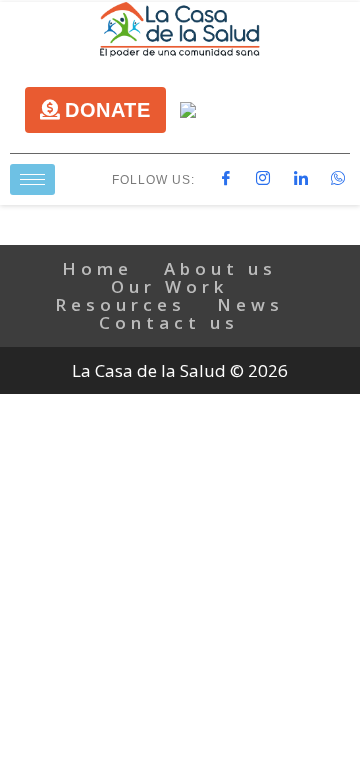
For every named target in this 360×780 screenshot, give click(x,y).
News (250, 304)
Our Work (169, 286)
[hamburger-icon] (32, 179)
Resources (120, 304)
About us (220, 268)
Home (97, 268)
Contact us (169, 322)
